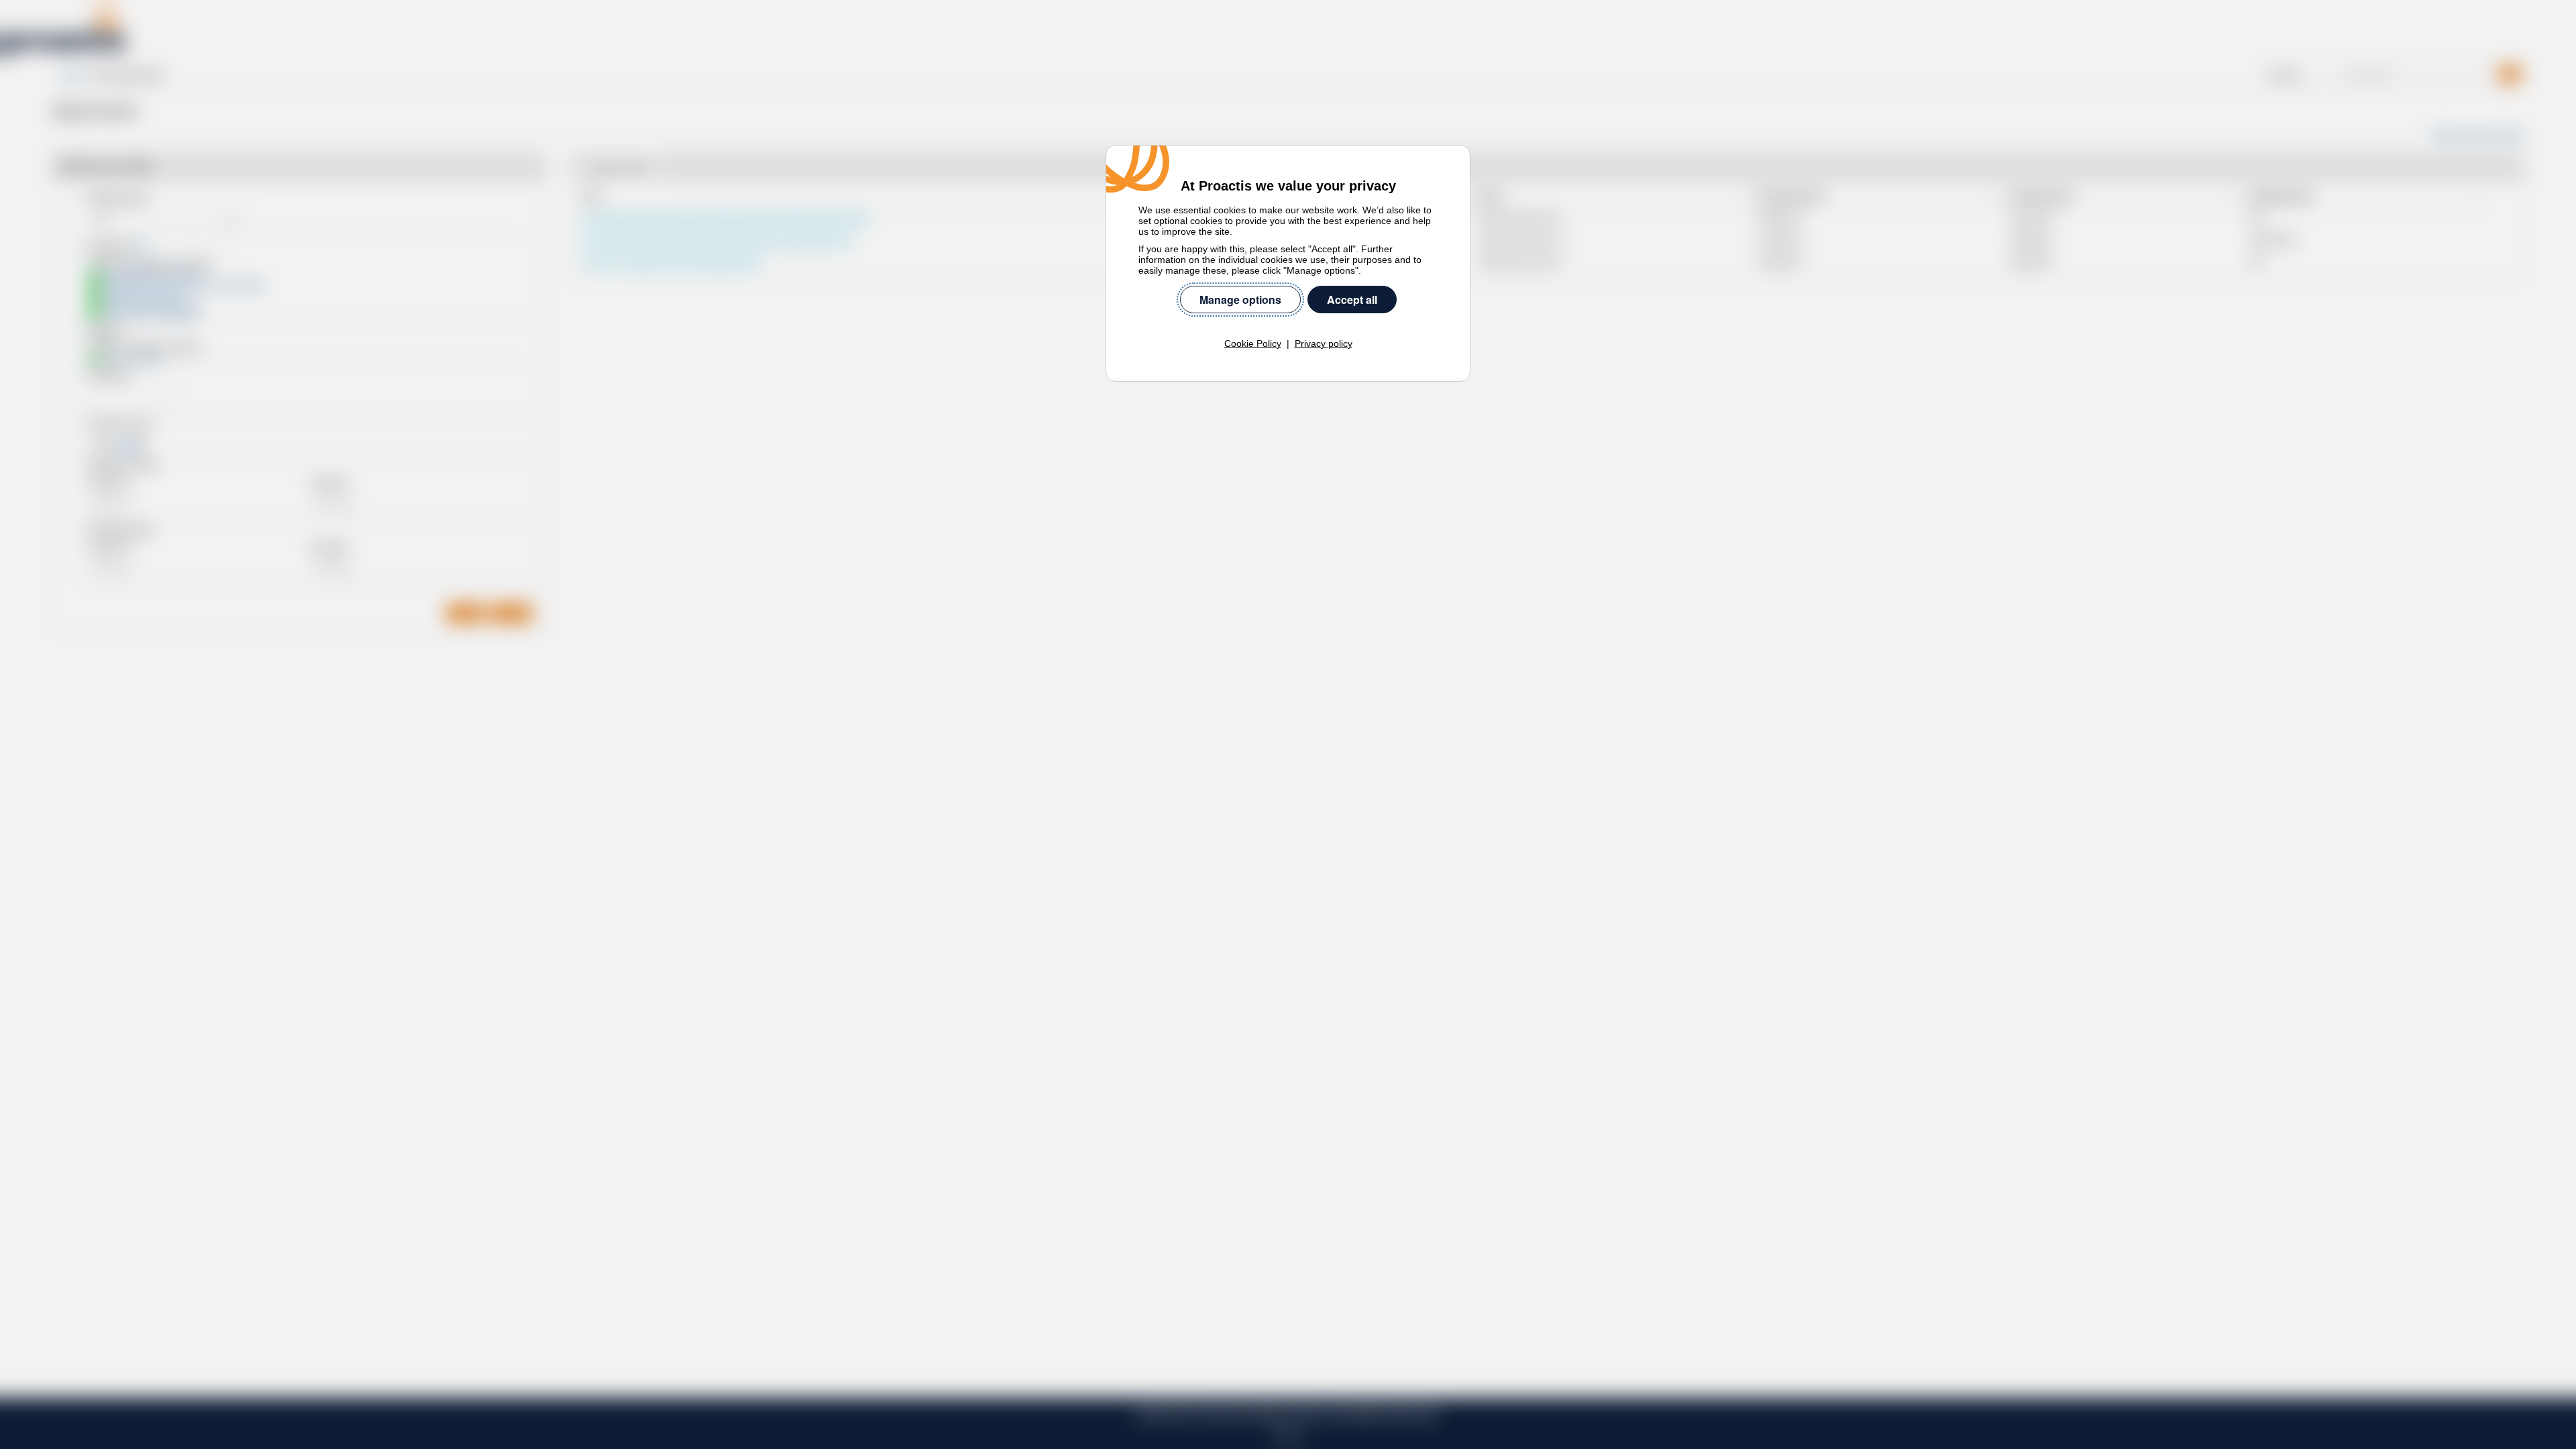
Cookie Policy (1253, 343)
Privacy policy (1324, 343)
